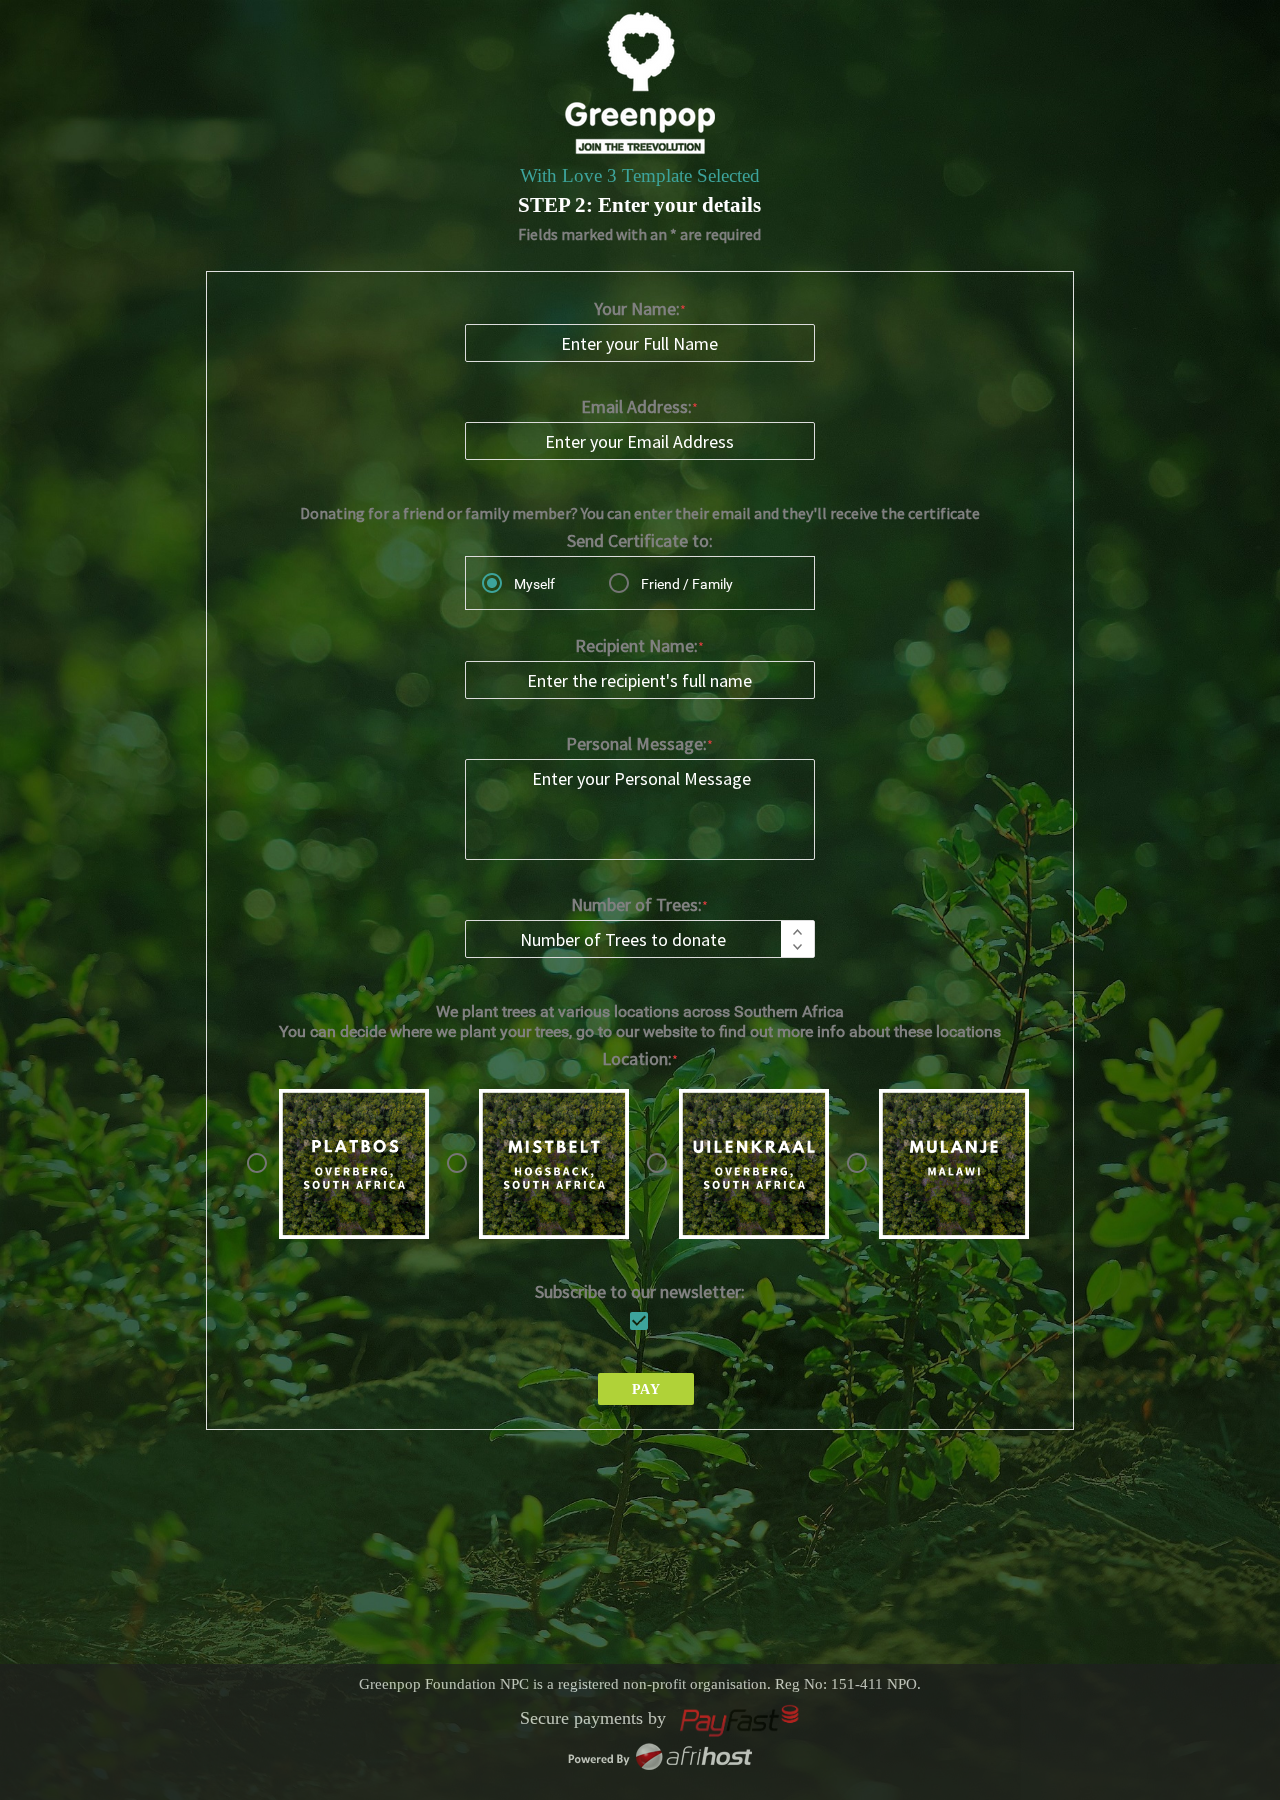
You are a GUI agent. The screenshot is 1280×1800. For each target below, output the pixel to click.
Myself (534, 584)
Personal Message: (636, 743)
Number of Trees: (636, 904)
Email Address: (636, 406)
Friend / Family (687, 584)
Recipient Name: (636, 645)
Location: (637, 1058)
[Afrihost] (660, 1765)
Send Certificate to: (640, 540)
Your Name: (637, 308)
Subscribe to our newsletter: (640, 1291)
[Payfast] (740, 1732)
